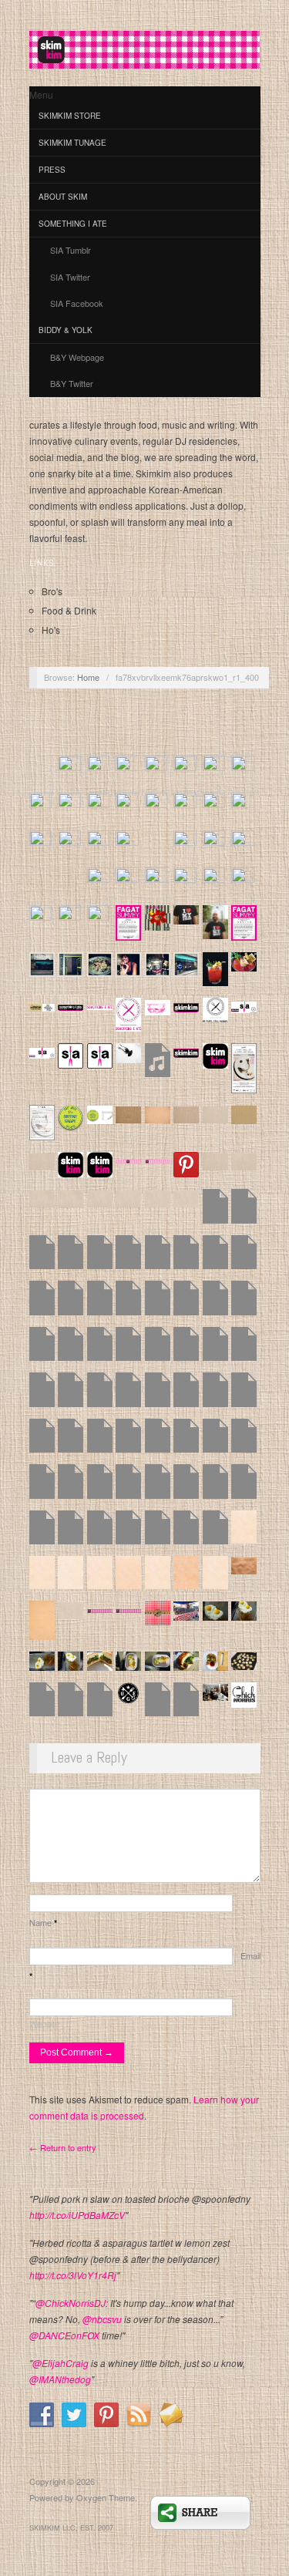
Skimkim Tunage (72, 143)
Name (43, 1922)
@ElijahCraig (60, 2363)
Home (88, 677)
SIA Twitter (70, 277)
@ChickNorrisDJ (71, 2303)
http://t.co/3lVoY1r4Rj (73, 2275)
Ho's (51, 630)
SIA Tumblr (71, 250)
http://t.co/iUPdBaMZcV (77, 2215)
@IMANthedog (60, 2379)
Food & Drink (69, 610)
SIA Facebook (77, 303)
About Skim (63, 197)
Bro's (52, 591)
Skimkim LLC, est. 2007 (71, 2527)
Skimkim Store (70, 116)
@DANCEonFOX (64, 2335)
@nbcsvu (102, 2319)
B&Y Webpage (77, 357)
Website (44, 2023)
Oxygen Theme (106, 2497)
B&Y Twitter (72, 383)
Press (52, 170)
